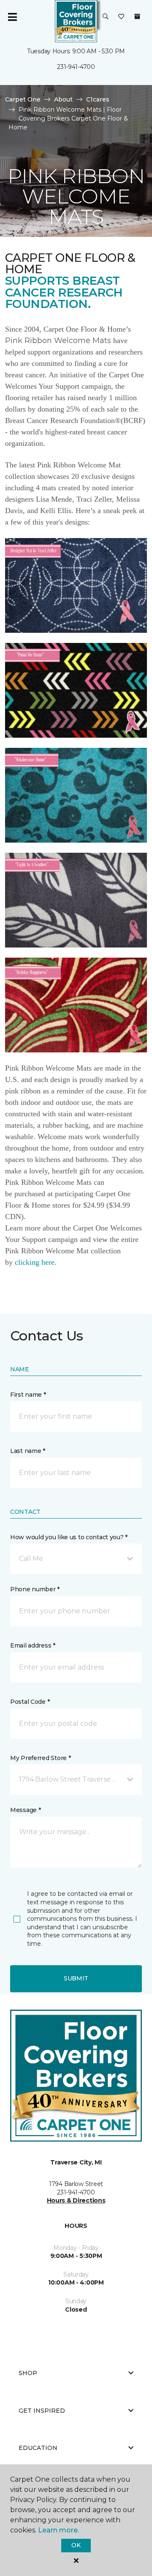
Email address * (33, 1645)
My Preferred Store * (40, 1758)
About (63, 99)
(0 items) (137, 16)
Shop (28, 2373)
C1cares (98, 99)
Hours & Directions (76, 2200)
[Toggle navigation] (12, 17)
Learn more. (58, 2530)
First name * (28, 1395)
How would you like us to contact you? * (69, 1537)
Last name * (28, 1451)
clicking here (35, 1262)
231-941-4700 (76, 67)
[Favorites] (121, 17)
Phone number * (35, 1589)
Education (38, 2448)
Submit (76, 1978)
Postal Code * (30, 1702)
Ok (76, 2545)
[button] (106, 17)
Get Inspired (42, 2411)
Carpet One (23, 99)
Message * (25, 1810)
